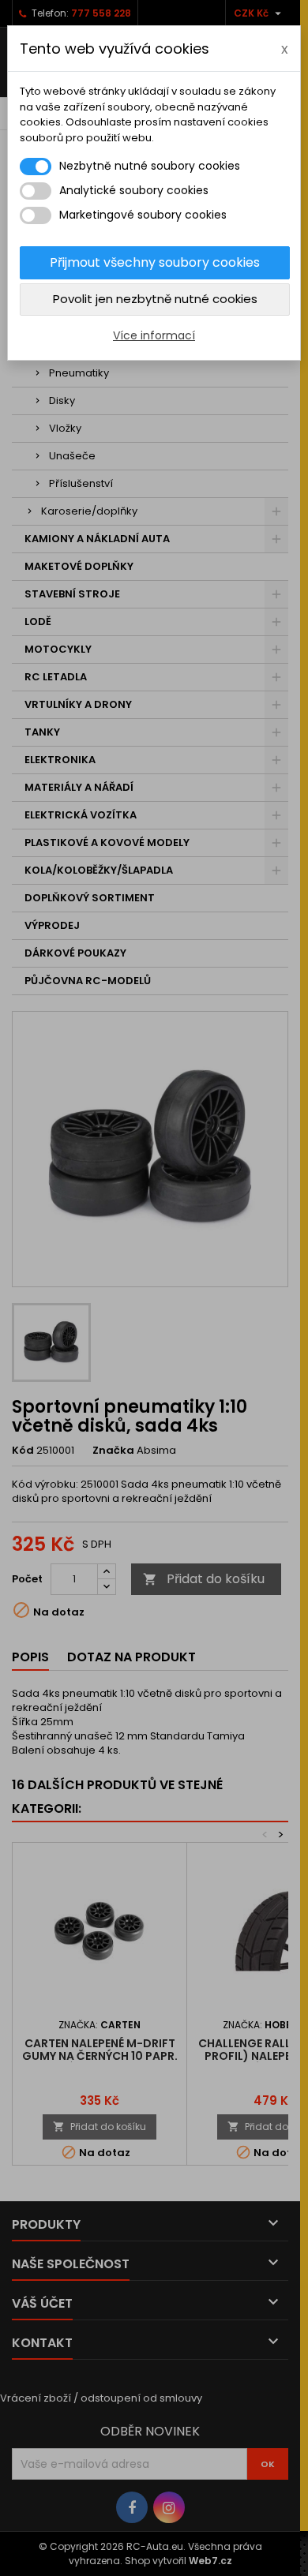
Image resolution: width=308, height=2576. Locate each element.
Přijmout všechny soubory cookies (155, 262)
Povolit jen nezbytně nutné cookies (155, 299)
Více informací (154, 335)
